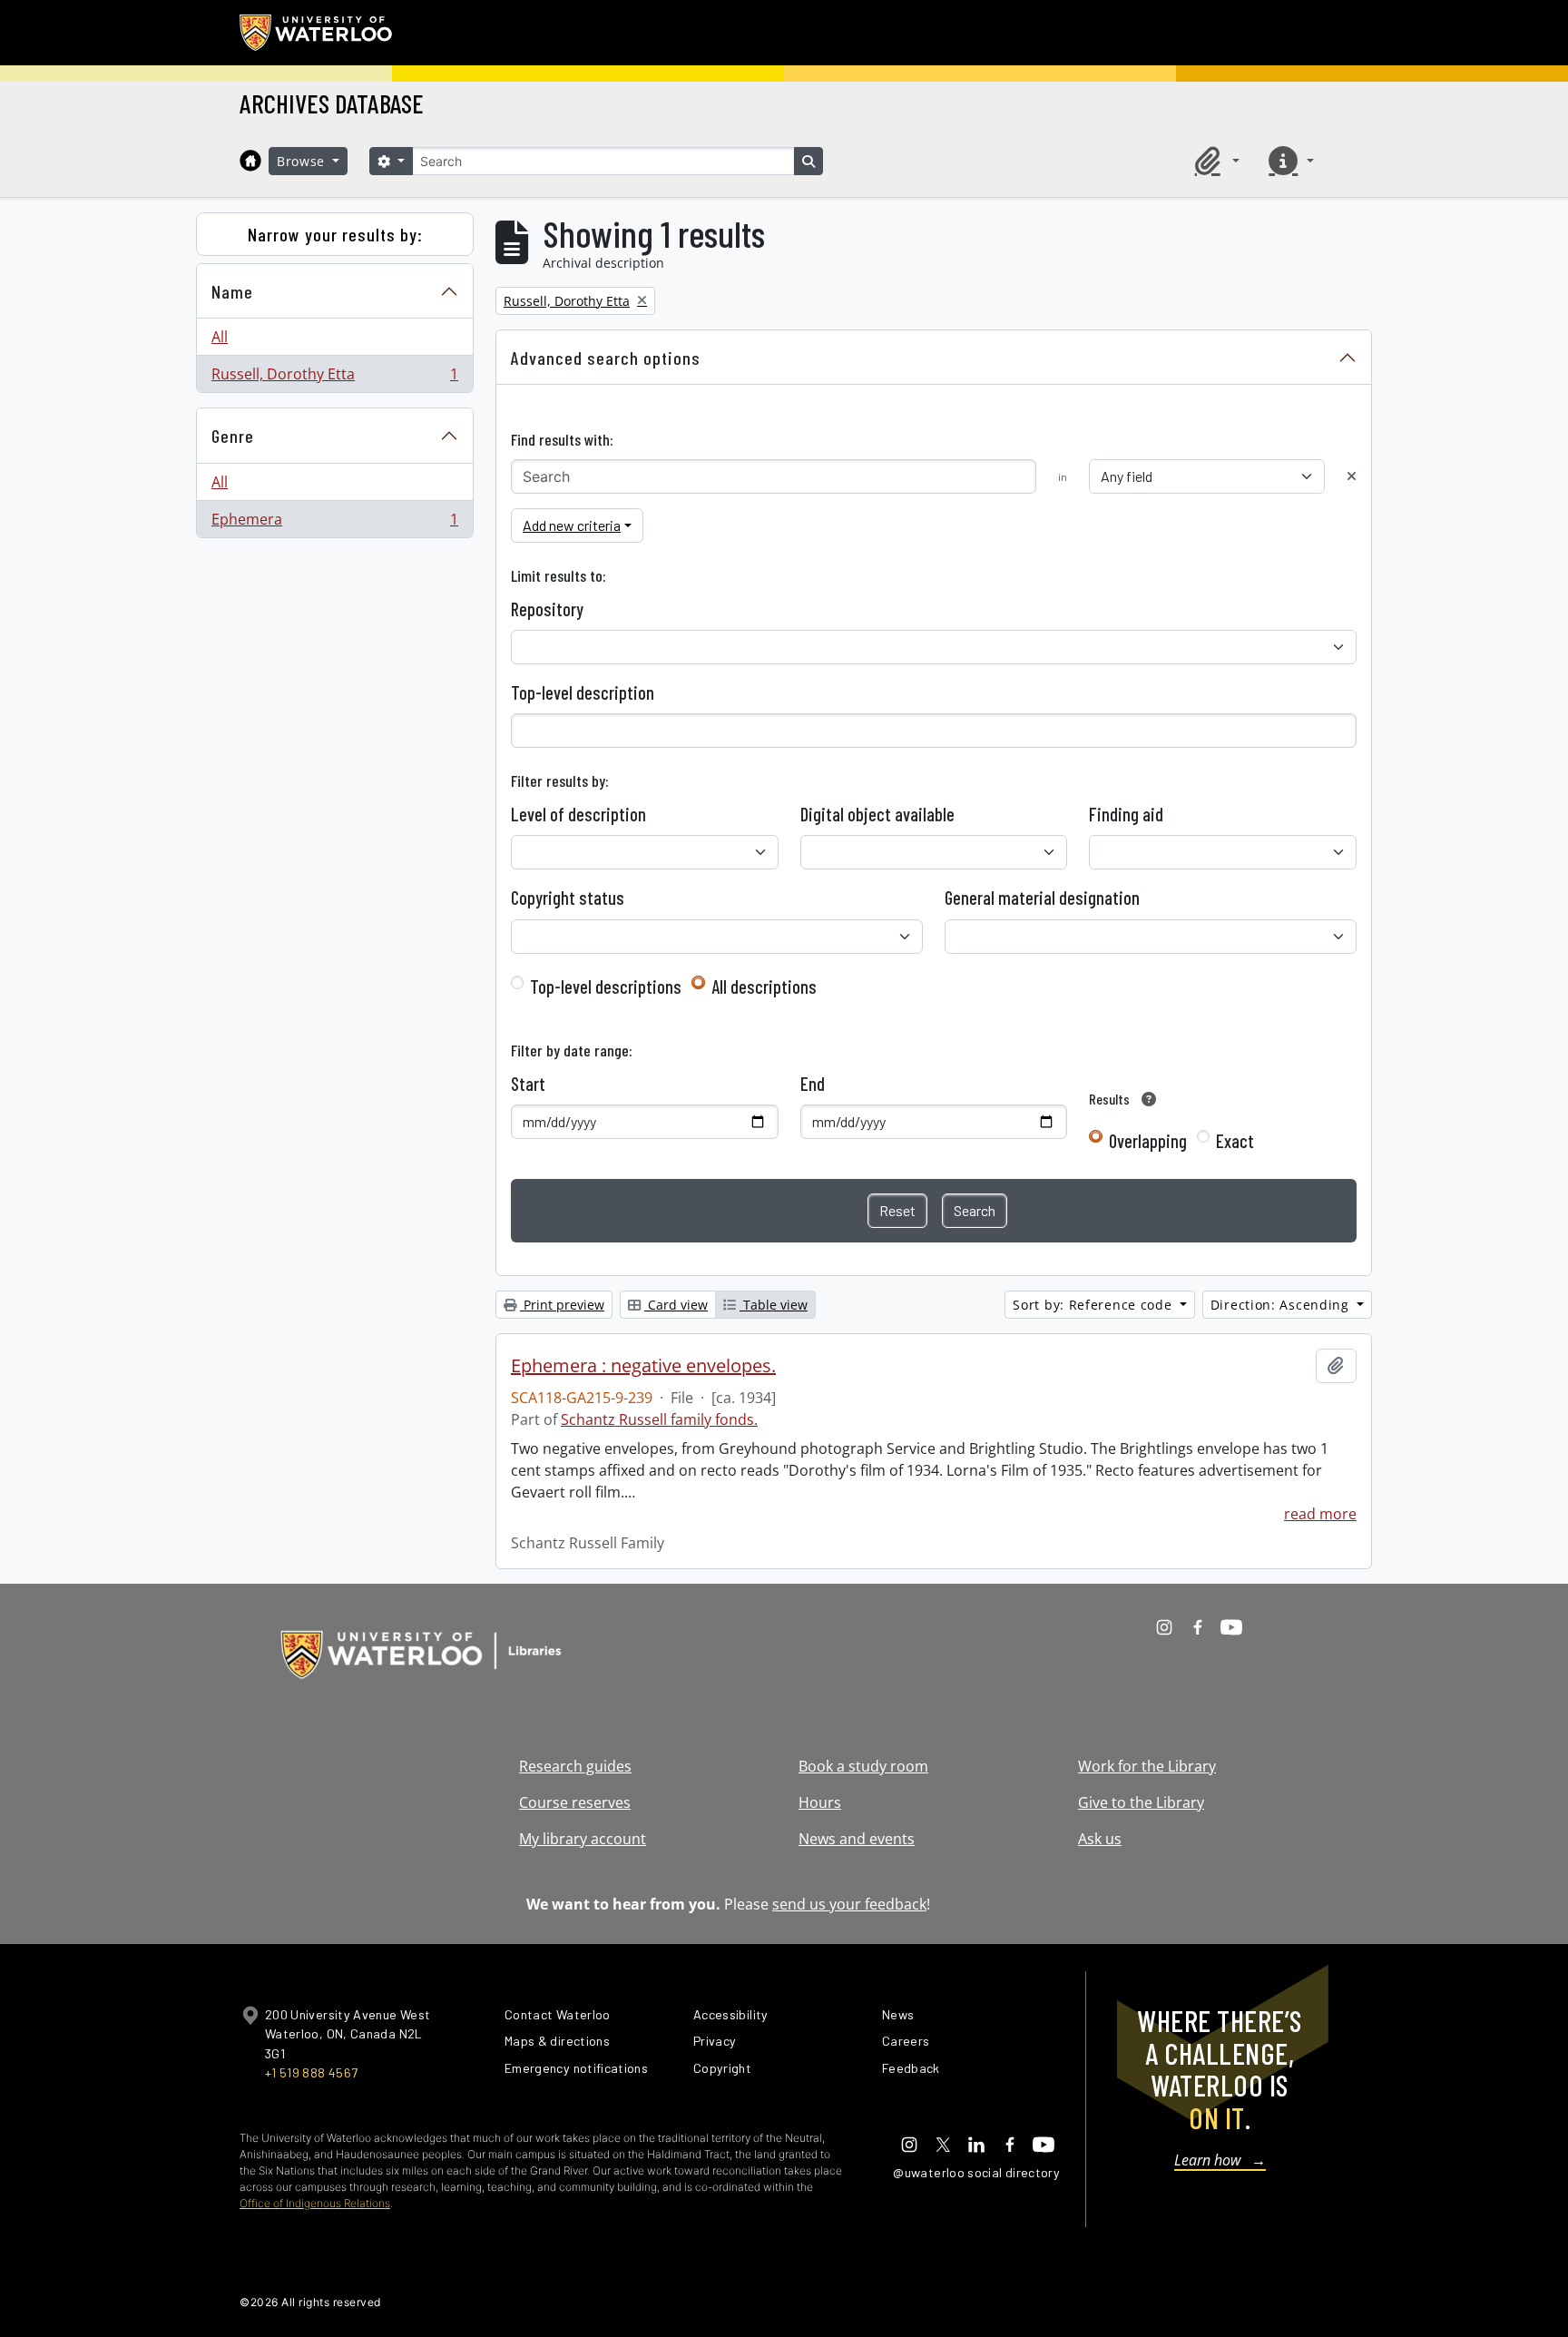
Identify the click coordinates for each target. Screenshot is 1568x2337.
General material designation (1042, 898)
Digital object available (877, 814)
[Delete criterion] (1352, 476)
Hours (820, 1802)
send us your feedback (849, 1904)
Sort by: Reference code (1094, 1305)
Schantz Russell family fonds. (659, 1419)
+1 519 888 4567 (311, 2072)
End (813, 1084)
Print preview (562, 1305)
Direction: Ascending (1282, 1305)
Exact (1235, 1141)
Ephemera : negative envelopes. (643, 1366)
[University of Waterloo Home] (317, 33)
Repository (547, 609)
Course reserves (575, 1802)
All (220, 337)
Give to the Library (1141, 1802)
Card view (676, 1305)
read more (1320, 1514)
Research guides (575, 1766)
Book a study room (863, 1766)
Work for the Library (1147, 1766)
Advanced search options (606, 358)
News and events (857, 1839)
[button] (1214, 161)
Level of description (578, 814)
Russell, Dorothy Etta (334, 378)
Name (232, 291)
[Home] (250, 161)
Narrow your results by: (335, 234)
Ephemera (334, 523)
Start (528, 1084)
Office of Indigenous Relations (315, 2203)
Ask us (1100, 1839)
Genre (233, 436)
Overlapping (1148, 1141)
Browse (303, 161)
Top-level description (583, 692)
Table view (774, 1305)
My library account (583, 1839)
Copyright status (568, 898)
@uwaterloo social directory (976, 2172)
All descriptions (764, 987)
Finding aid (1126, 814)
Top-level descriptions (606, 987)
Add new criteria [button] (572, 525)
